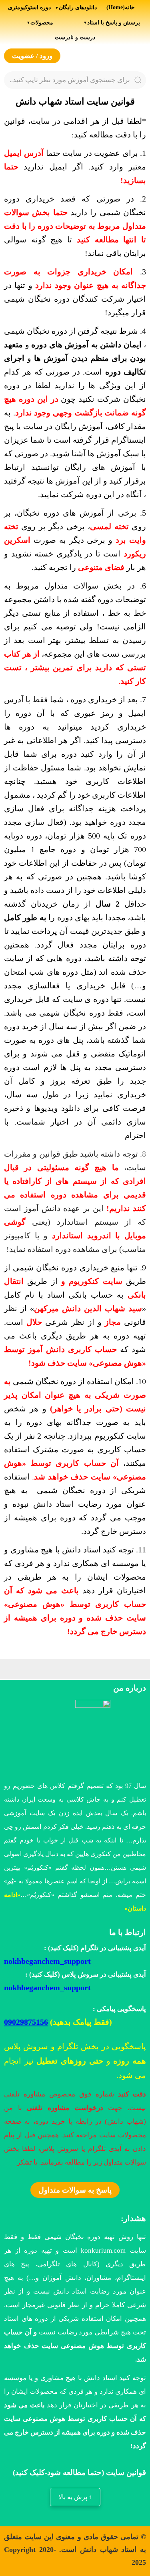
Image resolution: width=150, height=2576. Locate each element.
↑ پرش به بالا (75, 2497)
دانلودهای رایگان (78, 7)
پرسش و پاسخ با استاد (114, 22)
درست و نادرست (75, 37)
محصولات (42, 22)
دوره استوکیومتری (29, 7)
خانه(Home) (121, 7)
